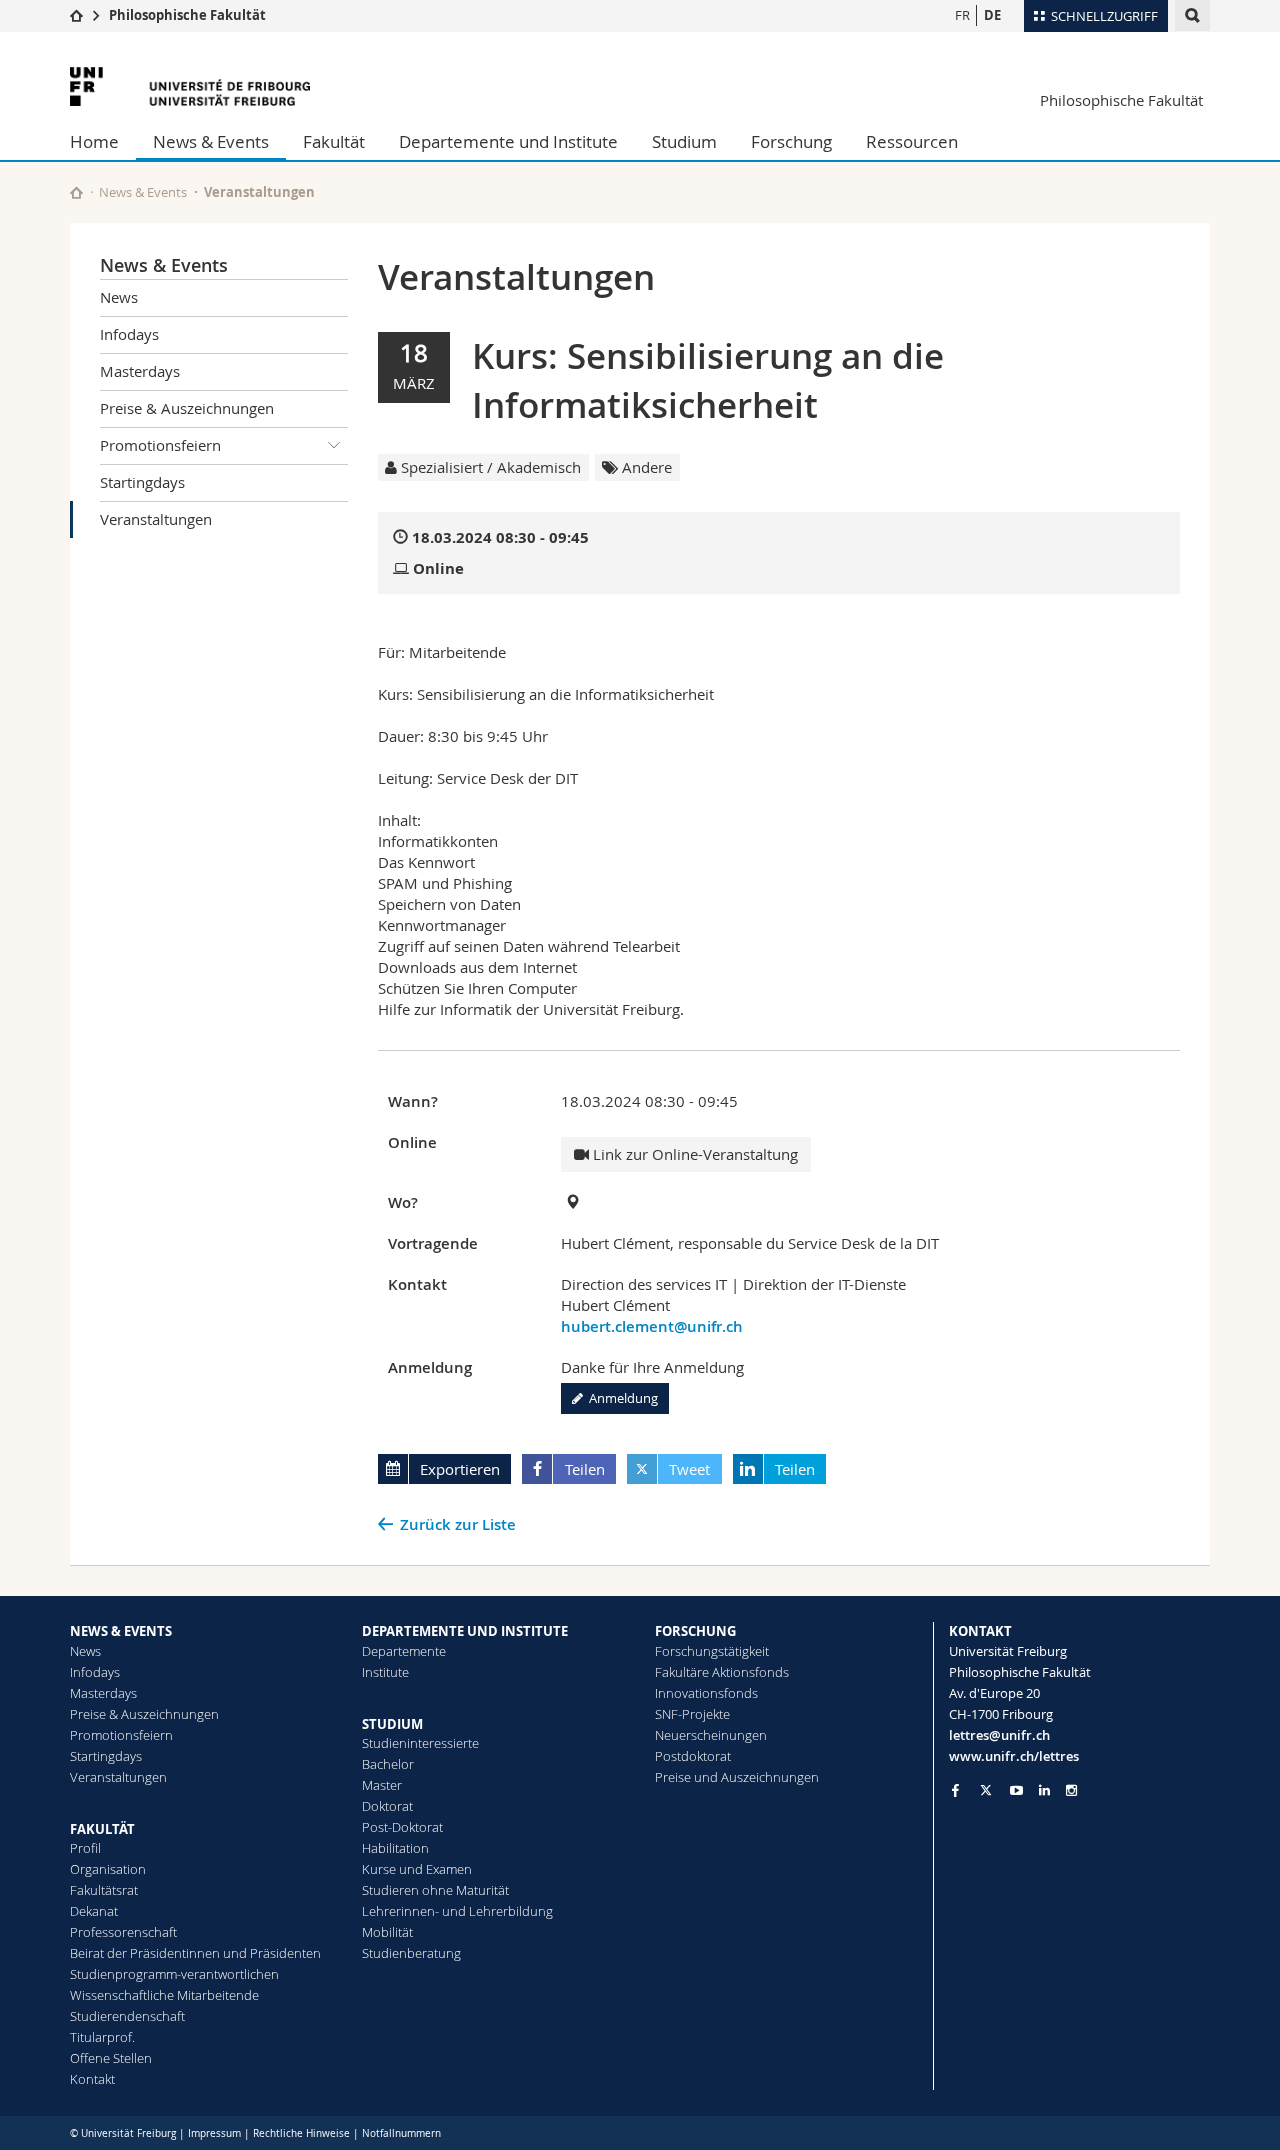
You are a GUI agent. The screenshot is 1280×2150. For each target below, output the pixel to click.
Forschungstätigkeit (712, 1651)
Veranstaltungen (156, 519)
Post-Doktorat (402, 1827)
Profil (85, 1848)
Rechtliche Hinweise (301, 2133)
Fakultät (334, 141)
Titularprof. (102, 2037)
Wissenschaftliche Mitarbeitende (164, 1995)
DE (992, 15)
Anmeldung (620, 1398)
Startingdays (142, 482)
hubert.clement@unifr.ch (652, 1326)
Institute (385, 1672)
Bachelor (388, 1764)
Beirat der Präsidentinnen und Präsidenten (195, 1953)
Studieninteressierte (420, 1743)
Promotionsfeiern (160, 445)
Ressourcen (912, 141)
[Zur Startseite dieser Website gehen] (76, 192)
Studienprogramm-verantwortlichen (174, 1974)
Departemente (404, 1651)
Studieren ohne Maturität (435, 1890)
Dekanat (94, 1911)
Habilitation (395, 1848)
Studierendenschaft (127, 2016)
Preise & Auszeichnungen (187, 408)
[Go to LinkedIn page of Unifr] (1044, 1790)
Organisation (108, 1869)
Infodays (129, 334)
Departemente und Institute (508, 141)
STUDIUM (392, 1724)
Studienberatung (411, 1953)
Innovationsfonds (706, 1693)
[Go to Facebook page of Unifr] (955, 1790)
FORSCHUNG (695, 1631)
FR (962, 15)
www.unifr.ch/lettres (1014, 1756)
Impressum (214, 2133)
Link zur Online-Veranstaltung (693, 1154)
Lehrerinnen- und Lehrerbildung (457, 1911)
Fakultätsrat (104, 1890)
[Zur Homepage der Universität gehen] (190, 86)
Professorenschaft (123, 1932)
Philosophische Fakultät (187, 15)
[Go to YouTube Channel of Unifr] (1016, 1790)
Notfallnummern (401, 2133)
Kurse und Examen (417, 1869)
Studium (684, 141)
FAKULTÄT (102, 1829)
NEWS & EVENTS (121, 1631)
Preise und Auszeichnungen (737, 1777)
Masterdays (140, 371)
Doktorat (387, 1806)
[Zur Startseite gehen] (76, 15)
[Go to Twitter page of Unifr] (986, 1790)
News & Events (211, 141)
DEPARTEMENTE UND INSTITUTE (465, 1631)
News (119, 297)
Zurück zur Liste (458, 1524)
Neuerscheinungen (711, 1735)
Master (382, 1785)
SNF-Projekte (692, 1714)
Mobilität (387, 1932)
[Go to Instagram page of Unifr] (1071, 1790)
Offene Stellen (111, 2058)
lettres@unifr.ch (999, 1735)
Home (94, 141)
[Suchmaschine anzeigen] (1192, 15)
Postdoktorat (693, 1756)
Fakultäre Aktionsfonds (722, 1672)
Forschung (791, 141)
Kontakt (92, 2079)
